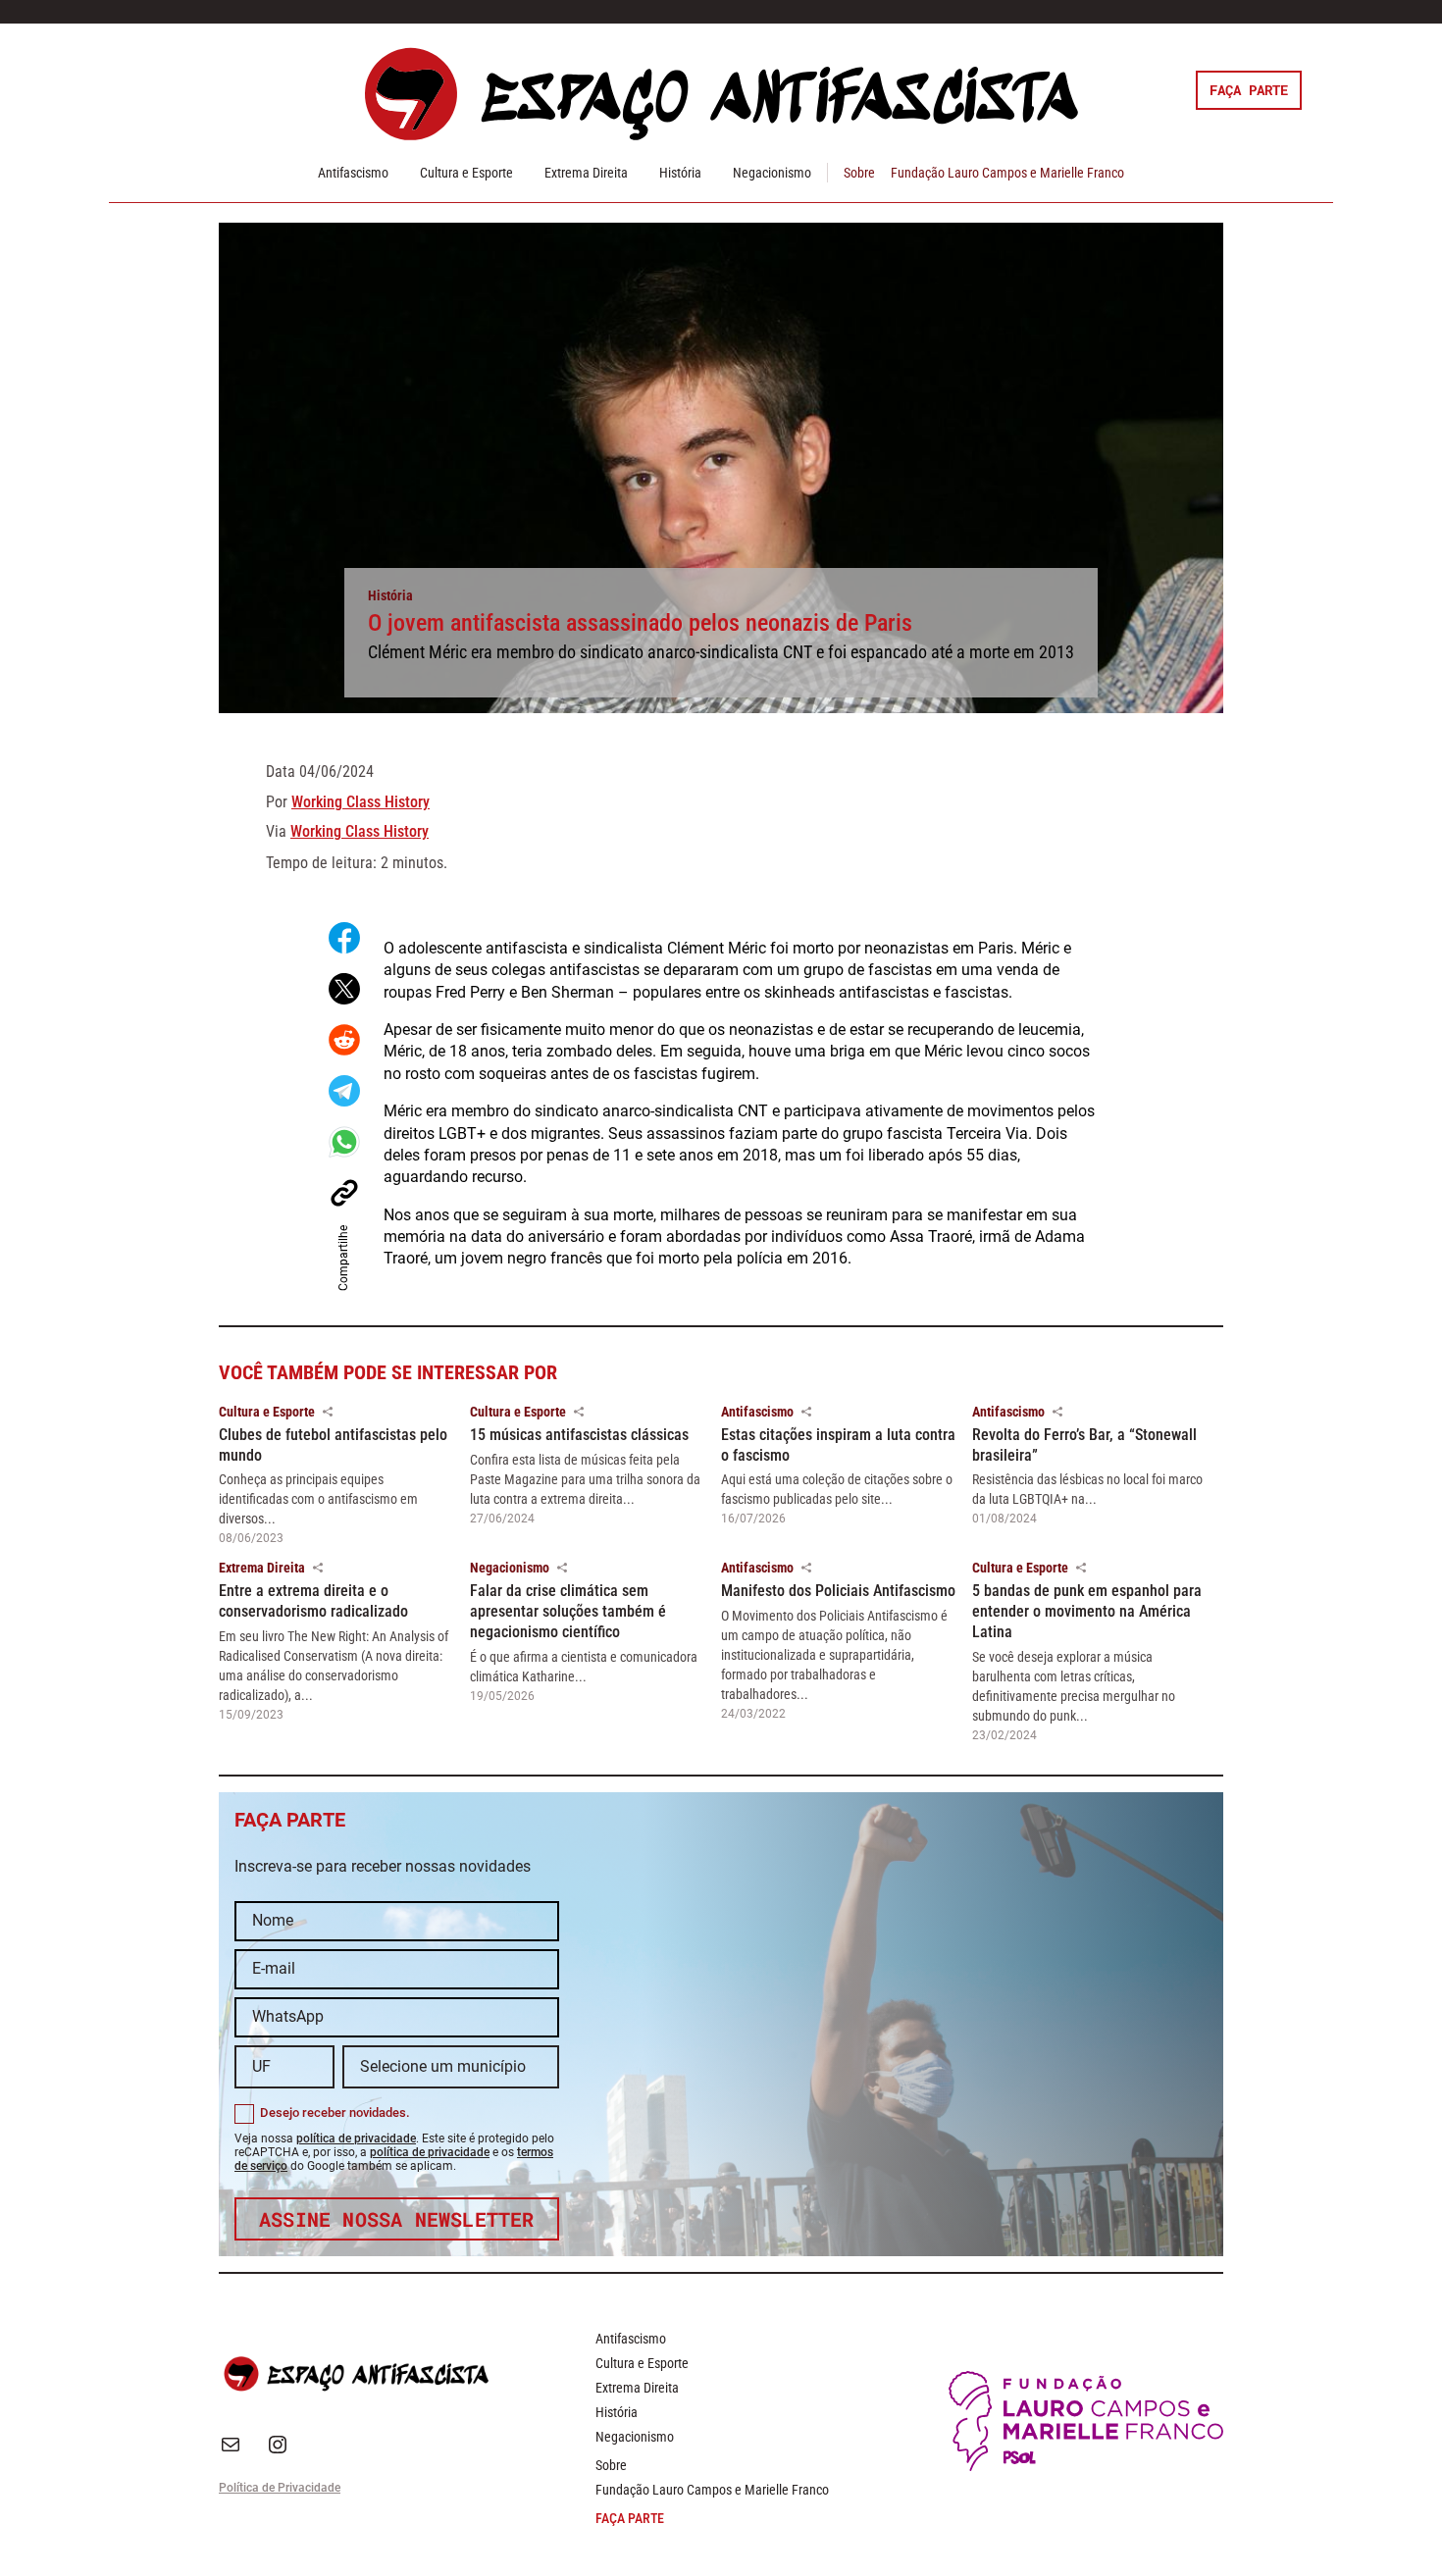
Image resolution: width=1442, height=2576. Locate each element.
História (680, 173)
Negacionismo (772, 173)
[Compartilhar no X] (344, 989)
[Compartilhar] (328, 1412)
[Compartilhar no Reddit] (344, 1040)
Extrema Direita (586, 173)
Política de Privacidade (280, 2488)
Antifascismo (353, 173)
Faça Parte (1249, 90)
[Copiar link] (344, 1193)
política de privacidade (356, 2138)
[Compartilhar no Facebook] (344, 938)
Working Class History (360, 802)
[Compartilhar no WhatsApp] (344, 1142)
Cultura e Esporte (466, 173)
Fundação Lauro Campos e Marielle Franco (1007, 173)
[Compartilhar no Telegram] (344, 1091)
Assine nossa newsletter (397, 2219)
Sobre (859, 173)
